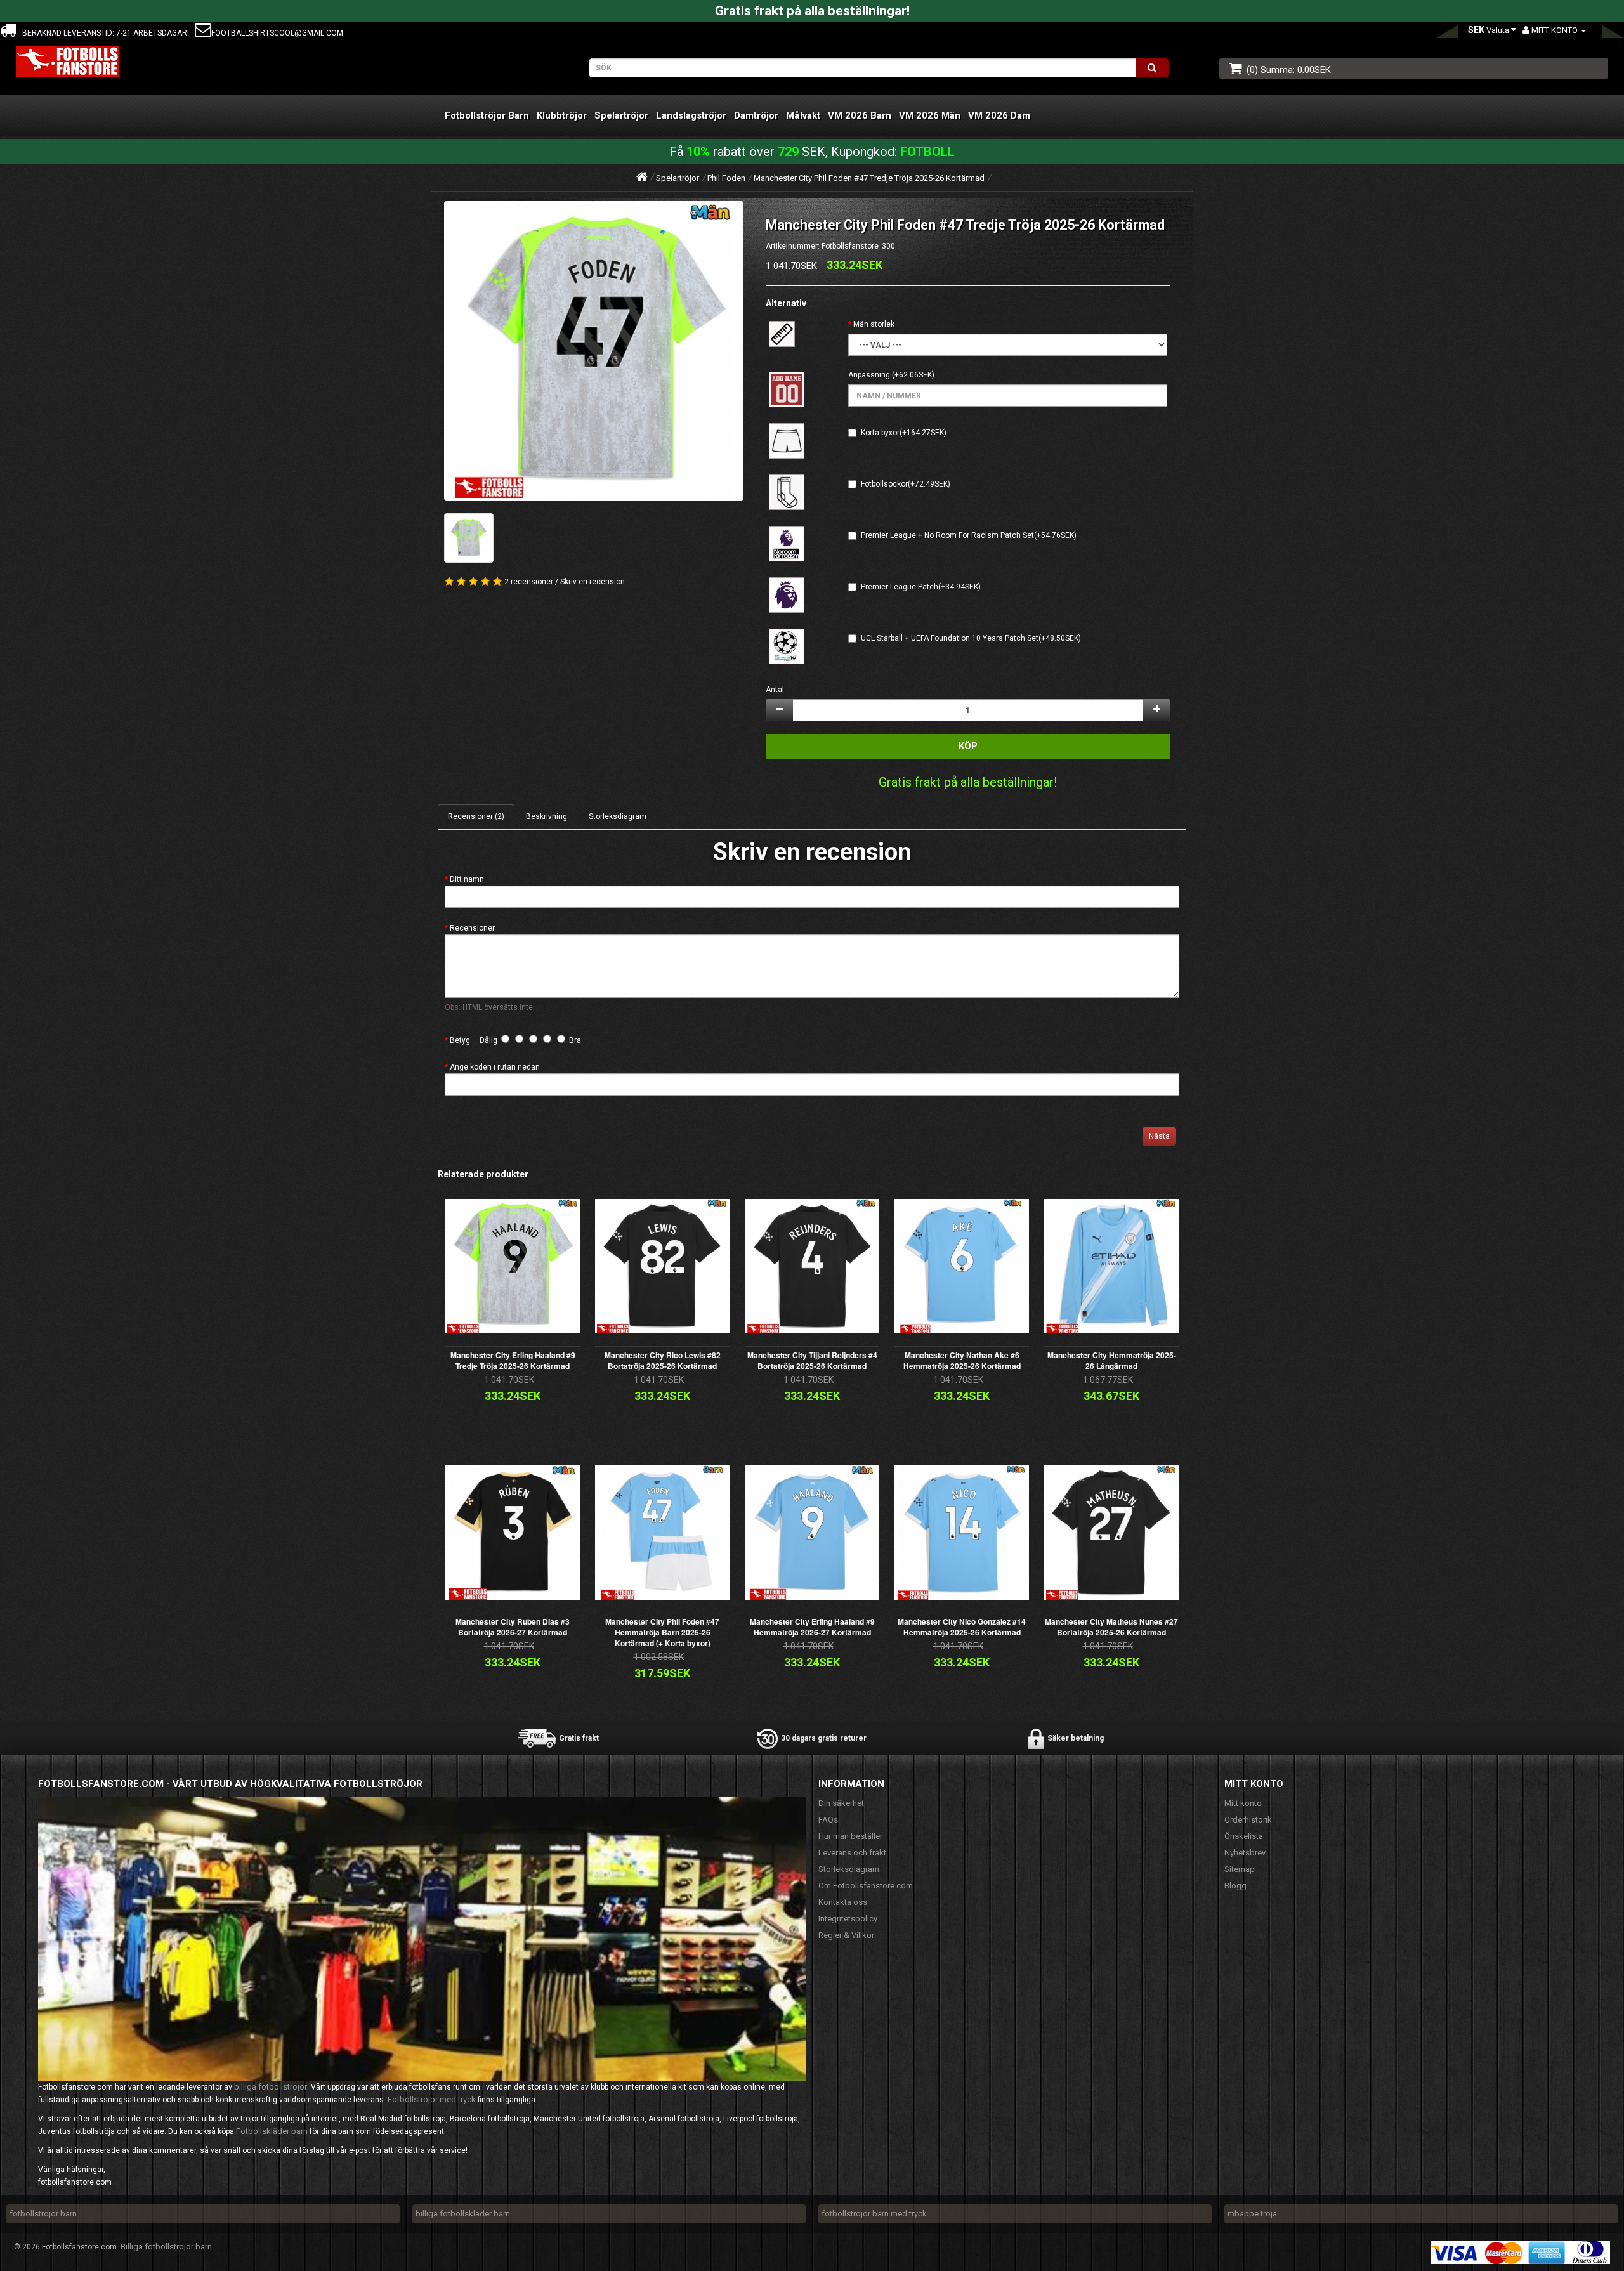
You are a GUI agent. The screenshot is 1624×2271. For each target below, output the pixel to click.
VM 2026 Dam (999, 115)
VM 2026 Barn (860, 115)
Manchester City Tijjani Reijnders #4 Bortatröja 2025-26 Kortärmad (812, 1360)
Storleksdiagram (618, 816)
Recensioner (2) (476, 816)
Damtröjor (756, 115)
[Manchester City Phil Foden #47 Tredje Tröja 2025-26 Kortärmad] (594, 351)
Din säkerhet (841, 1803)
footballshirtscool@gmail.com (277, 33)
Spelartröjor (621, 115)
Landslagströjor (691, 115)
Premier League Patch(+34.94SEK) (921, 587)
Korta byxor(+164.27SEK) (904, 433)
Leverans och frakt (852, 1853)
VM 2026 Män (930, 115)
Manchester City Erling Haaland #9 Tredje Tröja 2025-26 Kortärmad (513, 1360)
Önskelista (1244, 1836)
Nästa (1159, 1136)
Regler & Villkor (846, 1935)
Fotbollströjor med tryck (432, 2099)
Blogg (1235, 1886)
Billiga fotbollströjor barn (166, 2247)
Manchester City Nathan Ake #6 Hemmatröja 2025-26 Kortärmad (962, 1360)
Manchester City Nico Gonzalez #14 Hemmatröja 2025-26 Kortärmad (962, 1627)
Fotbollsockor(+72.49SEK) (906, 484)
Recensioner (472, 928)
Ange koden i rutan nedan (495, 1067)
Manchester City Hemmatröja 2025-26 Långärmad (1112, 1360)
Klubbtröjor (562, 115)
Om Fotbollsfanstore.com (866, 1886)
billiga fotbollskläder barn (463, 2214)
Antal (775, 690)
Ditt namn (467, 879)
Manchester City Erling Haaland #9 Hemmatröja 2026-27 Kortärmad (812, 1627)
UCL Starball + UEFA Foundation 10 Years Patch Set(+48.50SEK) (971, 638)
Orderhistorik (1248, 1820)
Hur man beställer (850, 1836)
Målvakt (803, 115)
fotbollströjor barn (43, 2214)
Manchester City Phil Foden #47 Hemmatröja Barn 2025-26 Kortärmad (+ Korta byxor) (662, 1632)
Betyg (460, 1040)
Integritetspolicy (848, 1919)
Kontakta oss (843, 1902)
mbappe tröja (1252, 2214)
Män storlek (874, 324)
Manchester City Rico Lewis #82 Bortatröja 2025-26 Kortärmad (663, 1360)
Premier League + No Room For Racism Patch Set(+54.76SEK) (969, 535)
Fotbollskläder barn (272, 2131)
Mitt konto (1243, 1803)
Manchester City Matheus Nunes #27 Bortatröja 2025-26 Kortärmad (1111, 1627)
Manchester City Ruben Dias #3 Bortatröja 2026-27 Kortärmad (513, 1627)
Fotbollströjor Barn (487, 115)
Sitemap (1240, 1869)
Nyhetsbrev (1245, 1853)
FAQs (828, 1820)
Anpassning (869, 375)
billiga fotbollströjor (271, 2087)
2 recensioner (529, 582)
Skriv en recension (593, 582)
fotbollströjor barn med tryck (874, 2214)
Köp (968, 746)
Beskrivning (547, 816)
